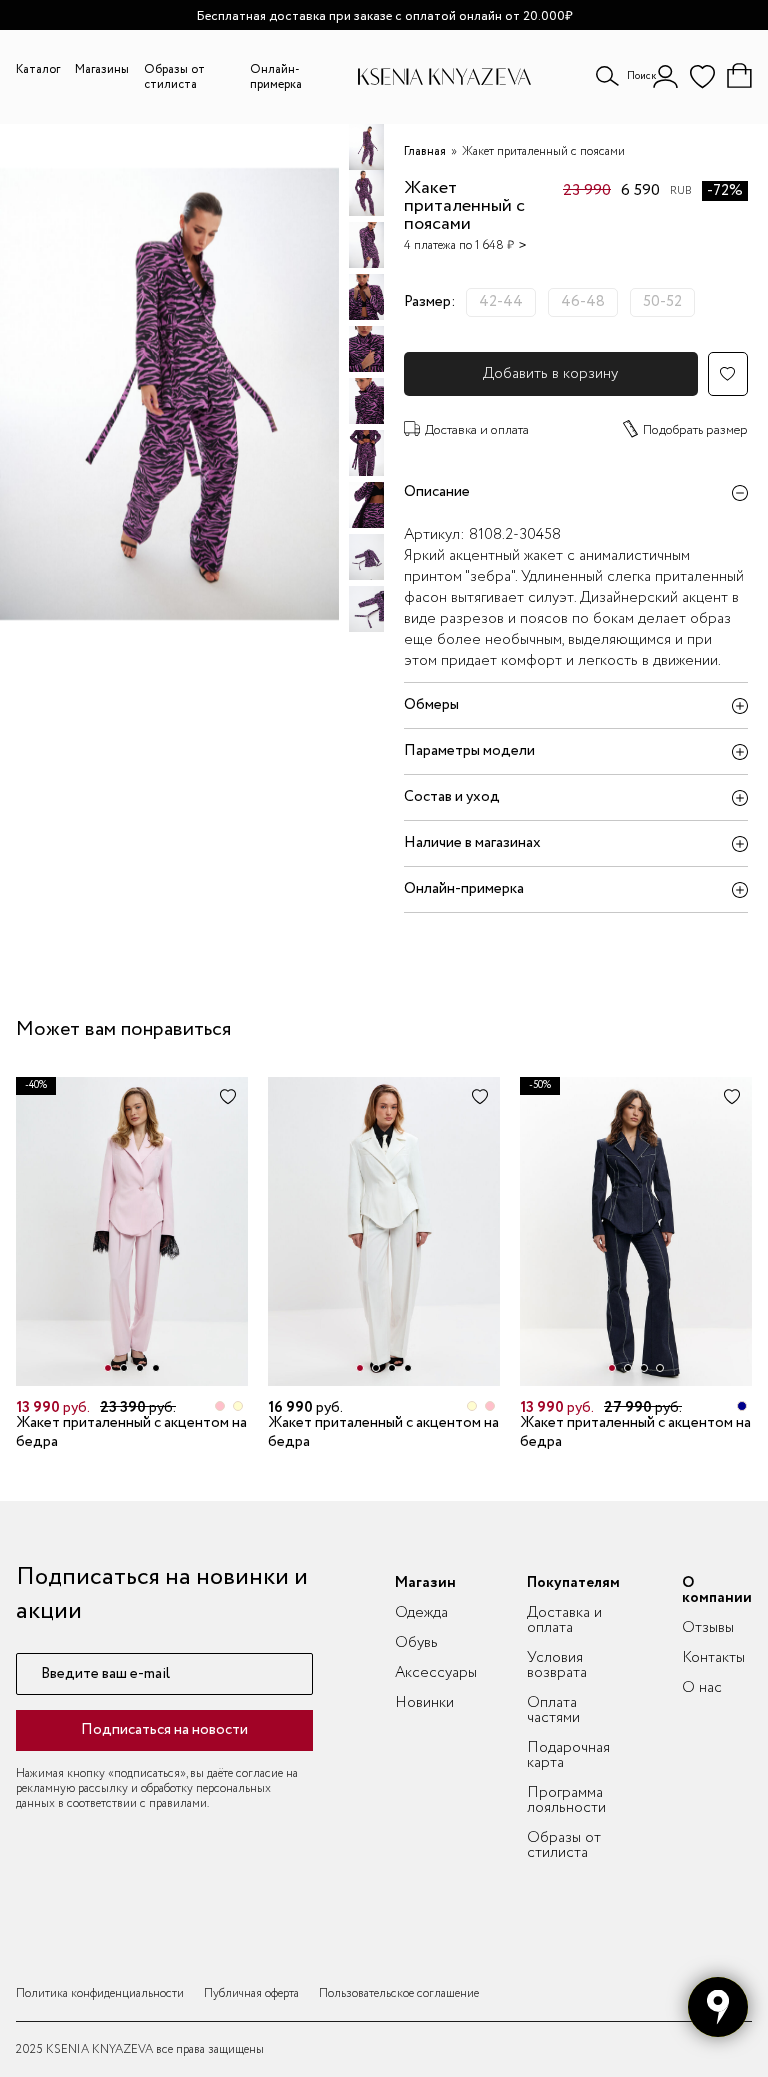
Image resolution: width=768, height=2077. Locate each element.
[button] (108, 1368)
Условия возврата (557, 1665)
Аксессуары (436, 1673)
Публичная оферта (251, 1993)
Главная (425, 151)
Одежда (421, 1613)
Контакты (713, 1658)
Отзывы (708, 1628)
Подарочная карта (568, 1755)
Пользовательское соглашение (399, 1993)
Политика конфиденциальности (100, 1993)
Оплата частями (553, 1710)
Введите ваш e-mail (105, 1674)
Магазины (102, 69)
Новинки (424, 1703)
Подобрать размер (695, 430)
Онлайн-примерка (276, 77)
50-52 (662, 302)
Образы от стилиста (174, 77)
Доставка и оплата (477, 430)
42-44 (501, 302)
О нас (702, 1688)
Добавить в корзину (550, 374)
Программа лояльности (566, 1800)
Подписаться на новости (164, 1730)
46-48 (583, 302)
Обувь (416, 1643)
